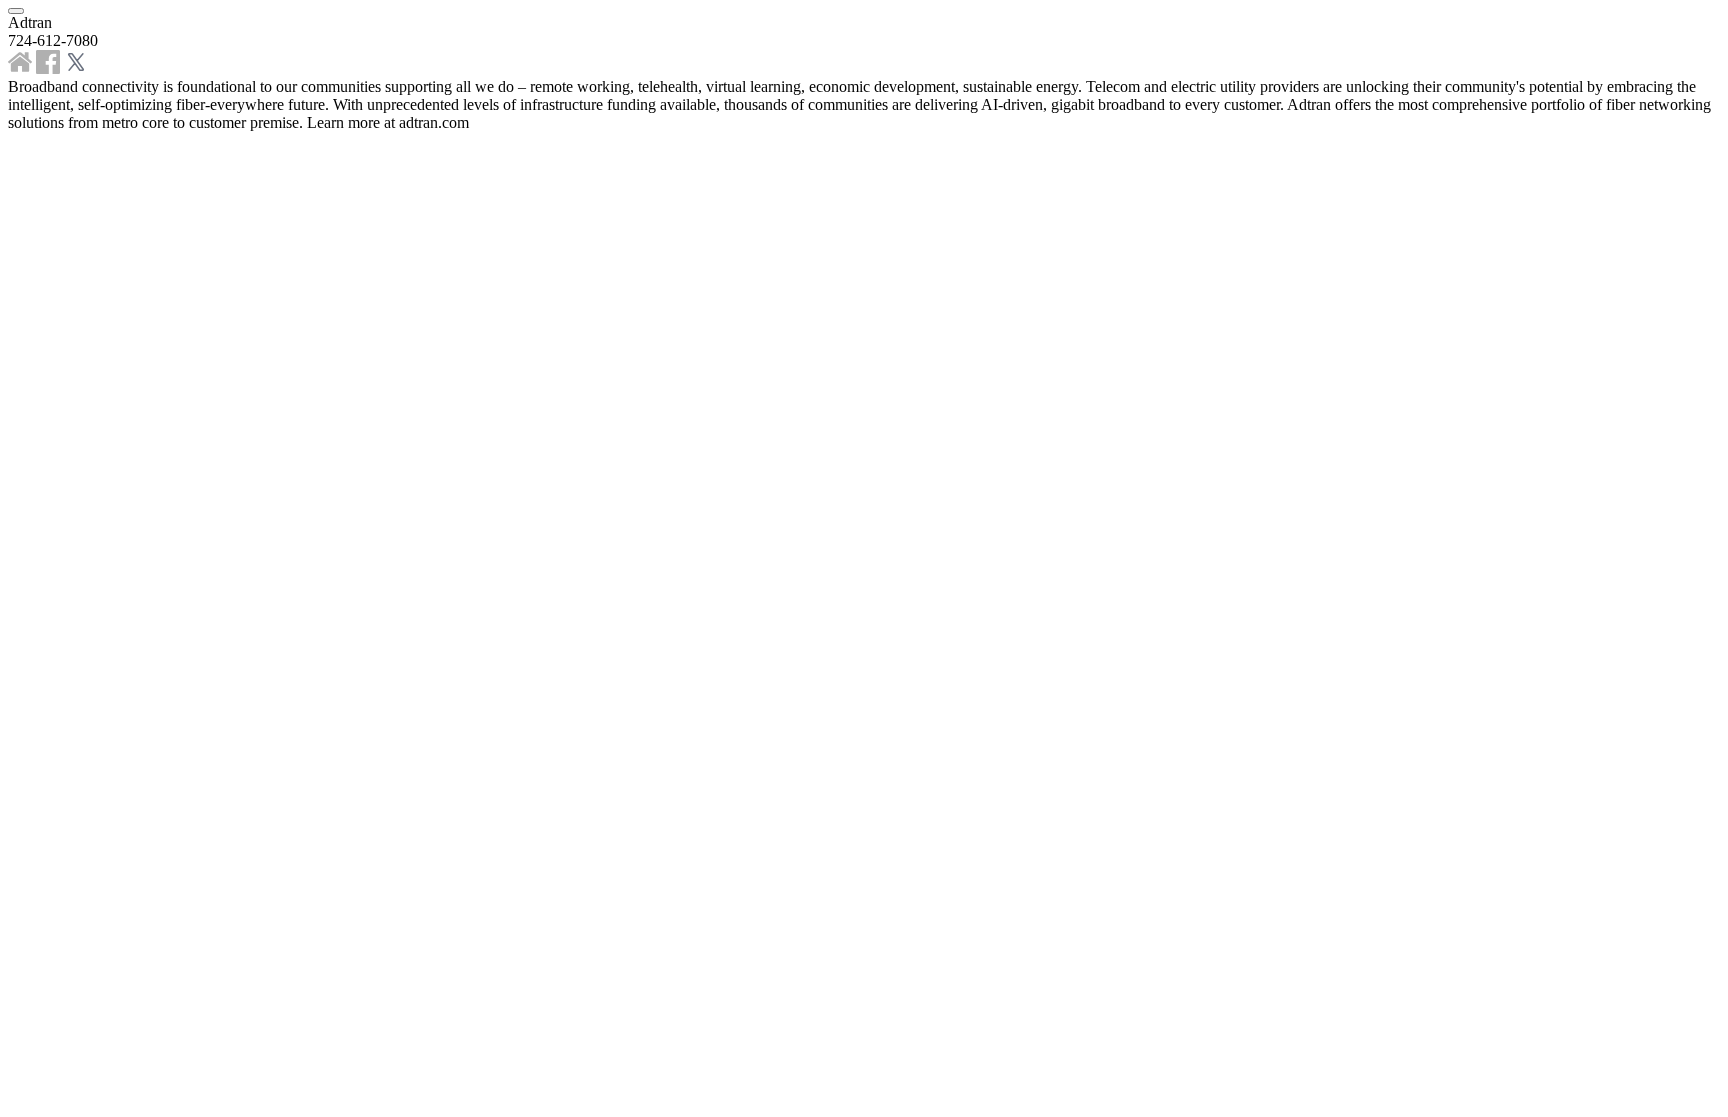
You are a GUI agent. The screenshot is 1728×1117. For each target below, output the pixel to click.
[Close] (16, 11)
